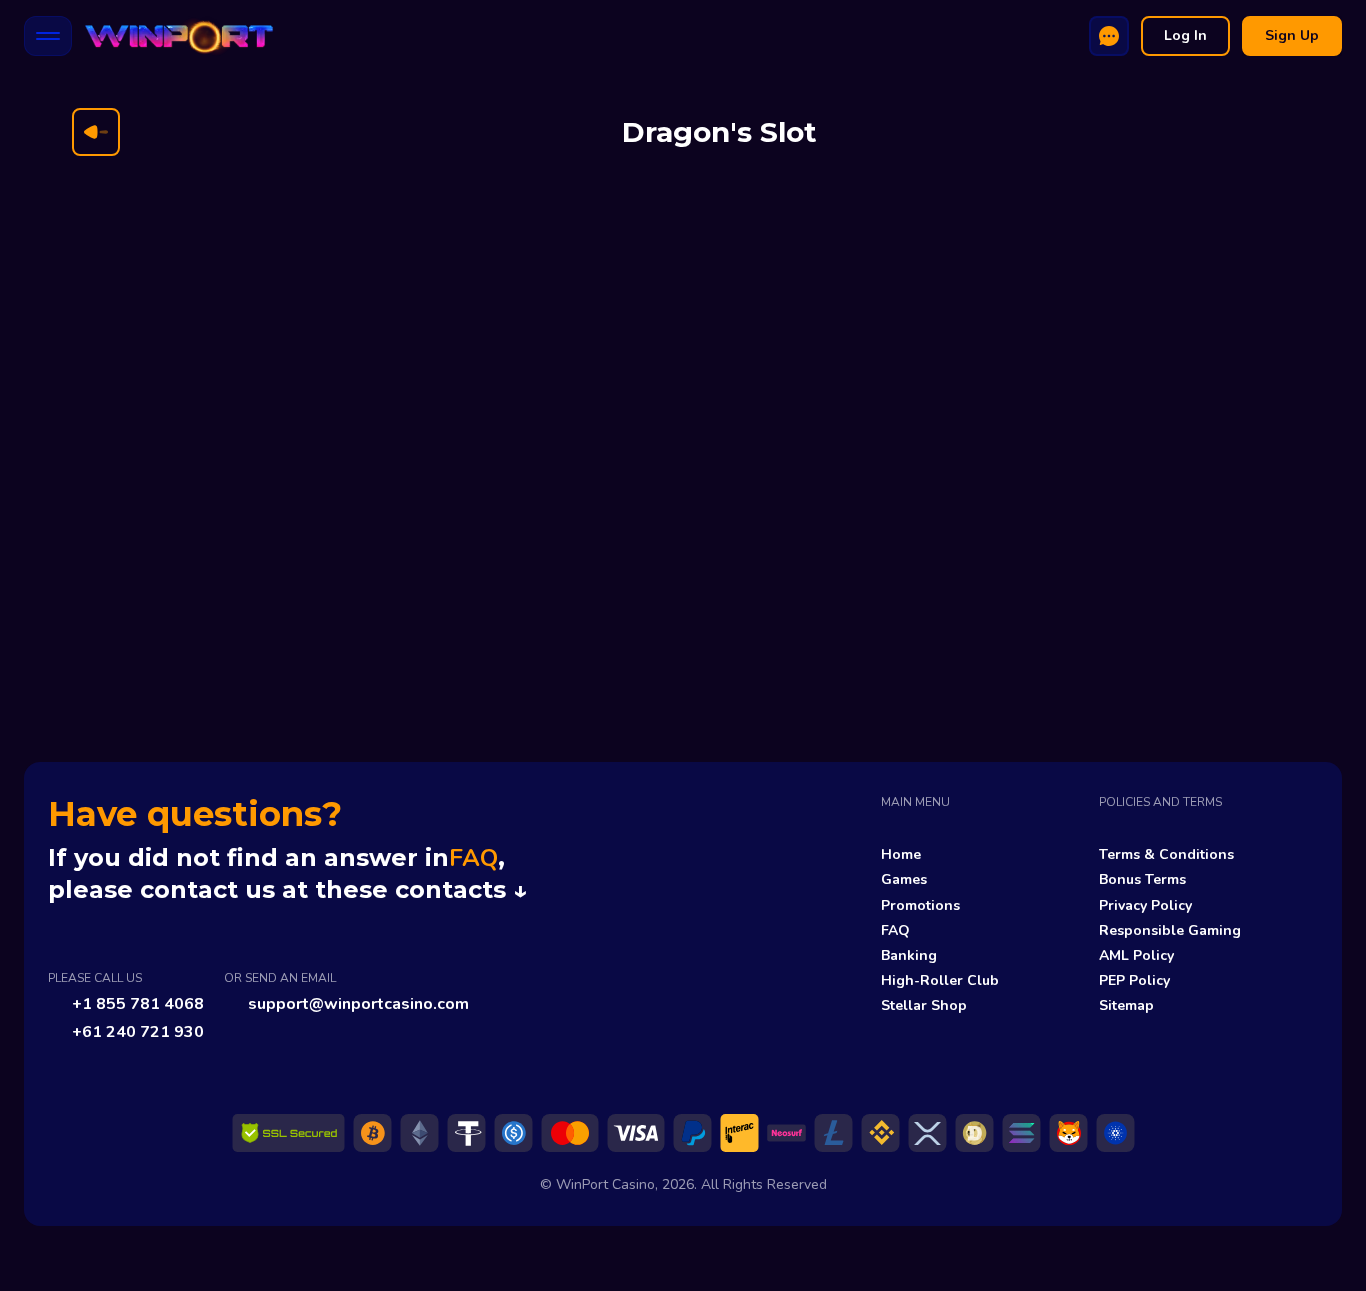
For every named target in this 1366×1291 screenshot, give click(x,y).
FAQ (473, 858)
